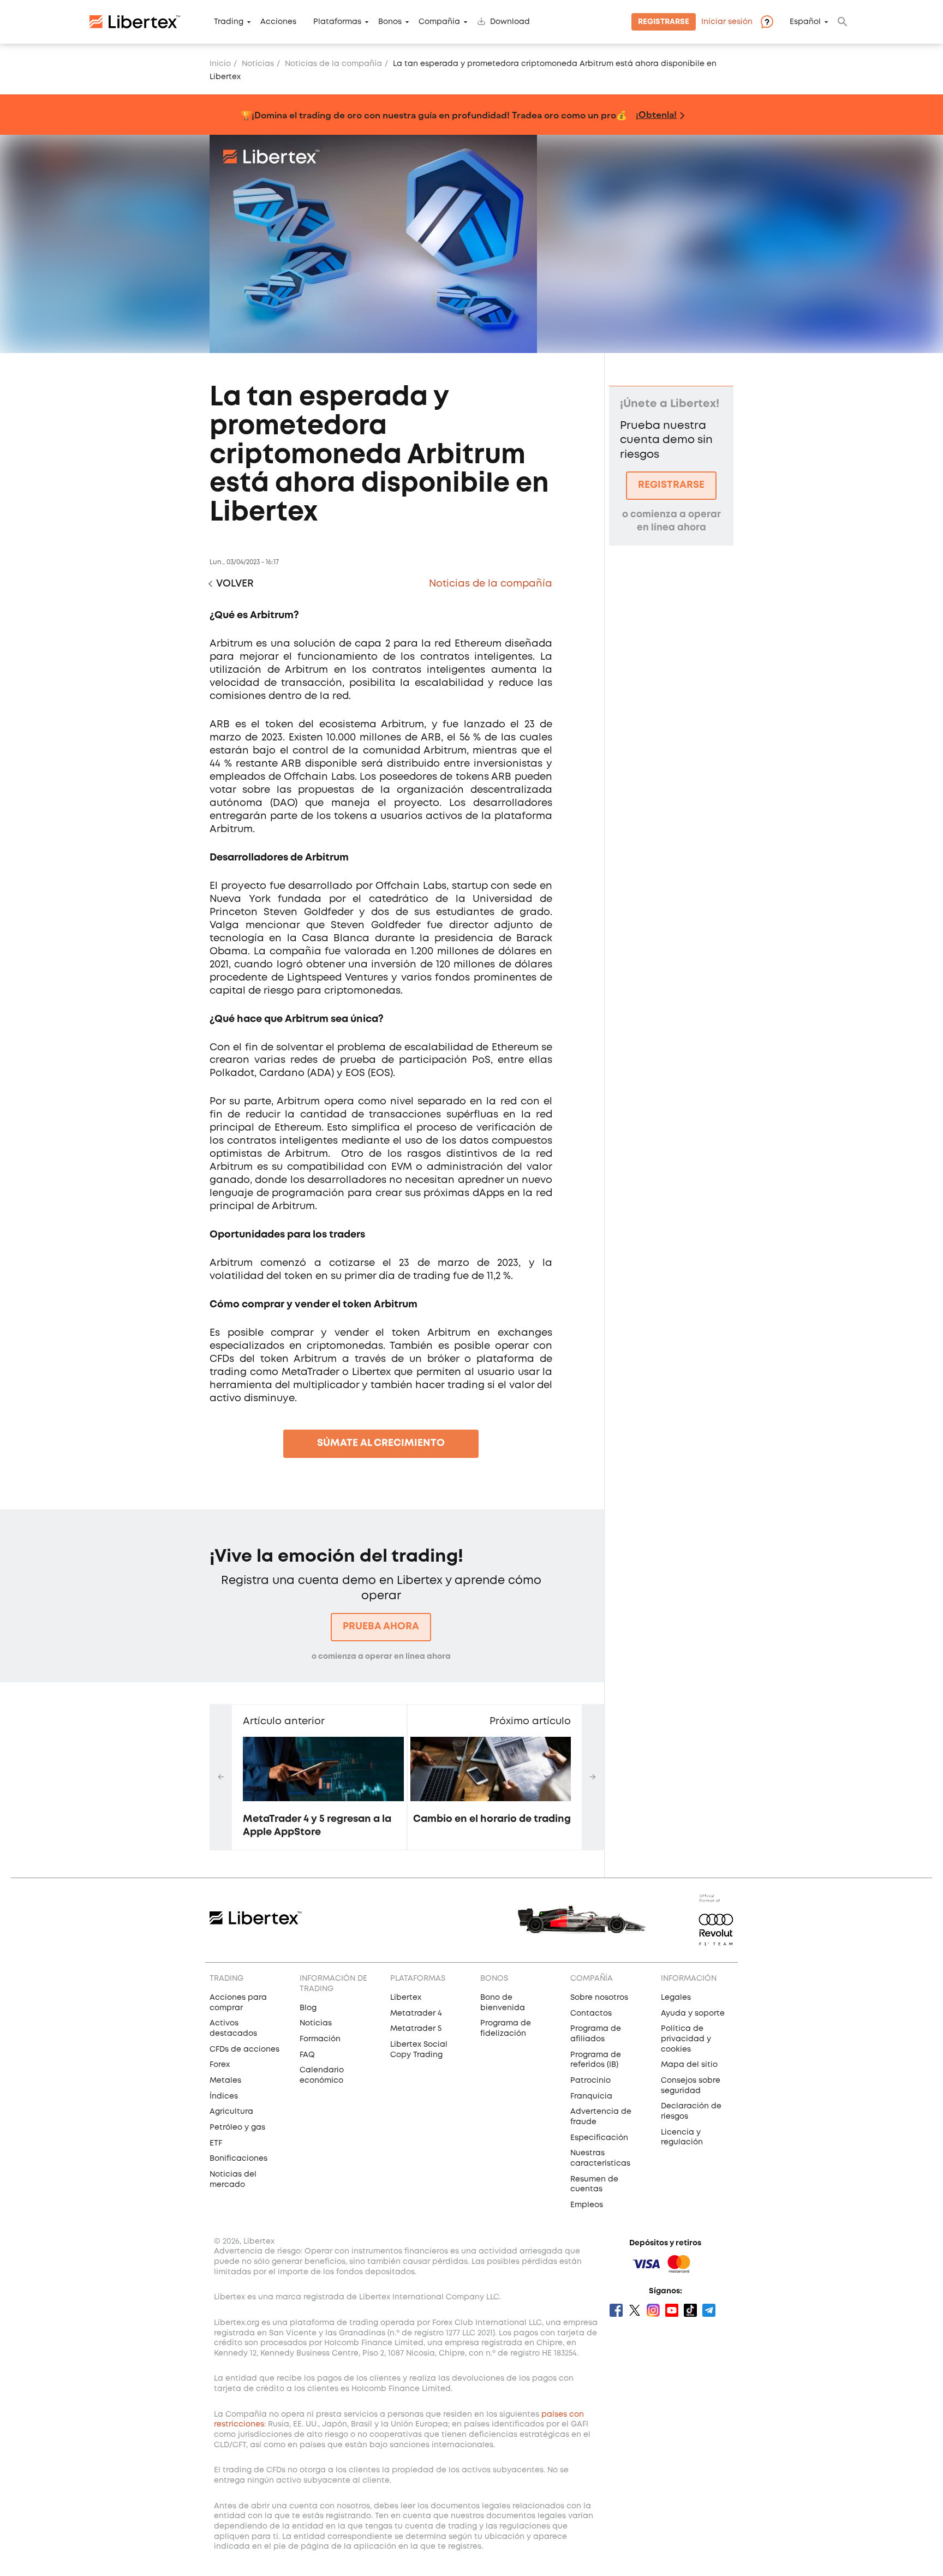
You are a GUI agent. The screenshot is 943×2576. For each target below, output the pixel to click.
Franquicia (591, 2096)
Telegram (709, 2310)
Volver (235, 584)
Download (510, 22)
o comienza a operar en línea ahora (381, 1657)
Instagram (653, 2310)
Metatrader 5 (416, 2029)
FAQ (307, 2055)
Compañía (439, 22)
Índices (224, 2096)
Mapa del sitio (689, 2065)
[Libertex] (135, 22)
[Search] (843, 22)
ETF (216, 2143)
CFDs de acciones (244, 2049)
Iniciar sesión (727, 22)
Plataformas (337, 22)
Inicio (220, 64)
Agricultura (231, 2112)
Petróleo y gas (237, 2127)
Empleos (587, 2205)
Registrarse (664, 22)
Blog (308, 2008)
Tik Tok (690, 2310)
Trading (229, 22)
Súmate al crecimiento (381, 1443)
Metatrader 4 (416, 2013)
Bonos (390, 22)
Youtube (672, 2310)
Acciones (278, 22)
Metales (225, 2081)
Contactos (591, 2013)
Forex (220, 2065)
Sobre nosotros (599, 1998)
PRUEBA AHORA (381, 1627)
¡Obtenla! (656, 114)
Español (805, 22)
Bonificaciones (238, 2159)
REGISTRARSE (671, 485)
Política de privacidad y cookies (686, 2039)
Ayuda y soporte (693, 2013)
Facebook (616, 2310)
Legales (676, 1998)
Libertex (406, 1998)
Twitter (635, 2310)
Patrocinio (590, 2081)
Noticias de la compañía (333, 64)
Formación (320, 2039)
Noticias (258, 64)
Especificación (599, 2138)
